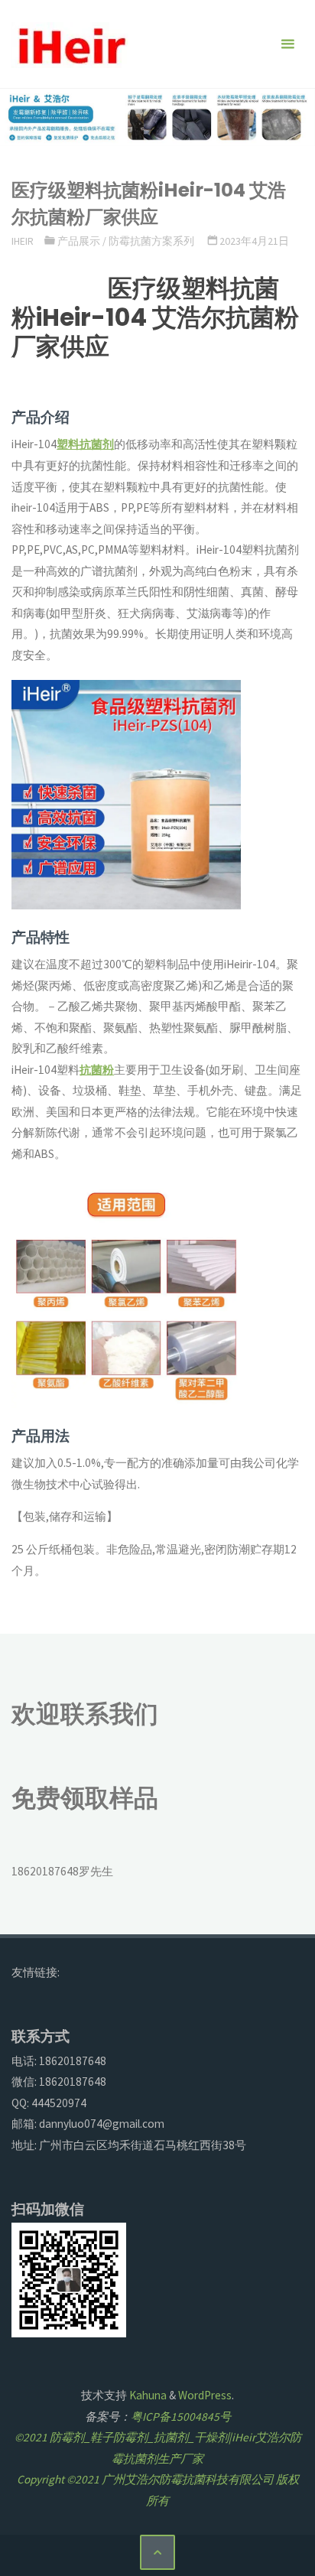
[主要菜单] (287, 44)
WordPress (205, 2395)
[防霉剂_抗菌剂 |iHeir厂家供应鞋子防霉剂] (70, 44)
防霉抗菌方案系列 (151, 241)
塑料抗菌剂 (85, 444)
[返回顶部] (157, 2552)
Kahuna (147, 2395)
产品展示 (79, 241)
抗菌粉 (97, 1070)
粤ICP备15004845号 (181, 2417)
